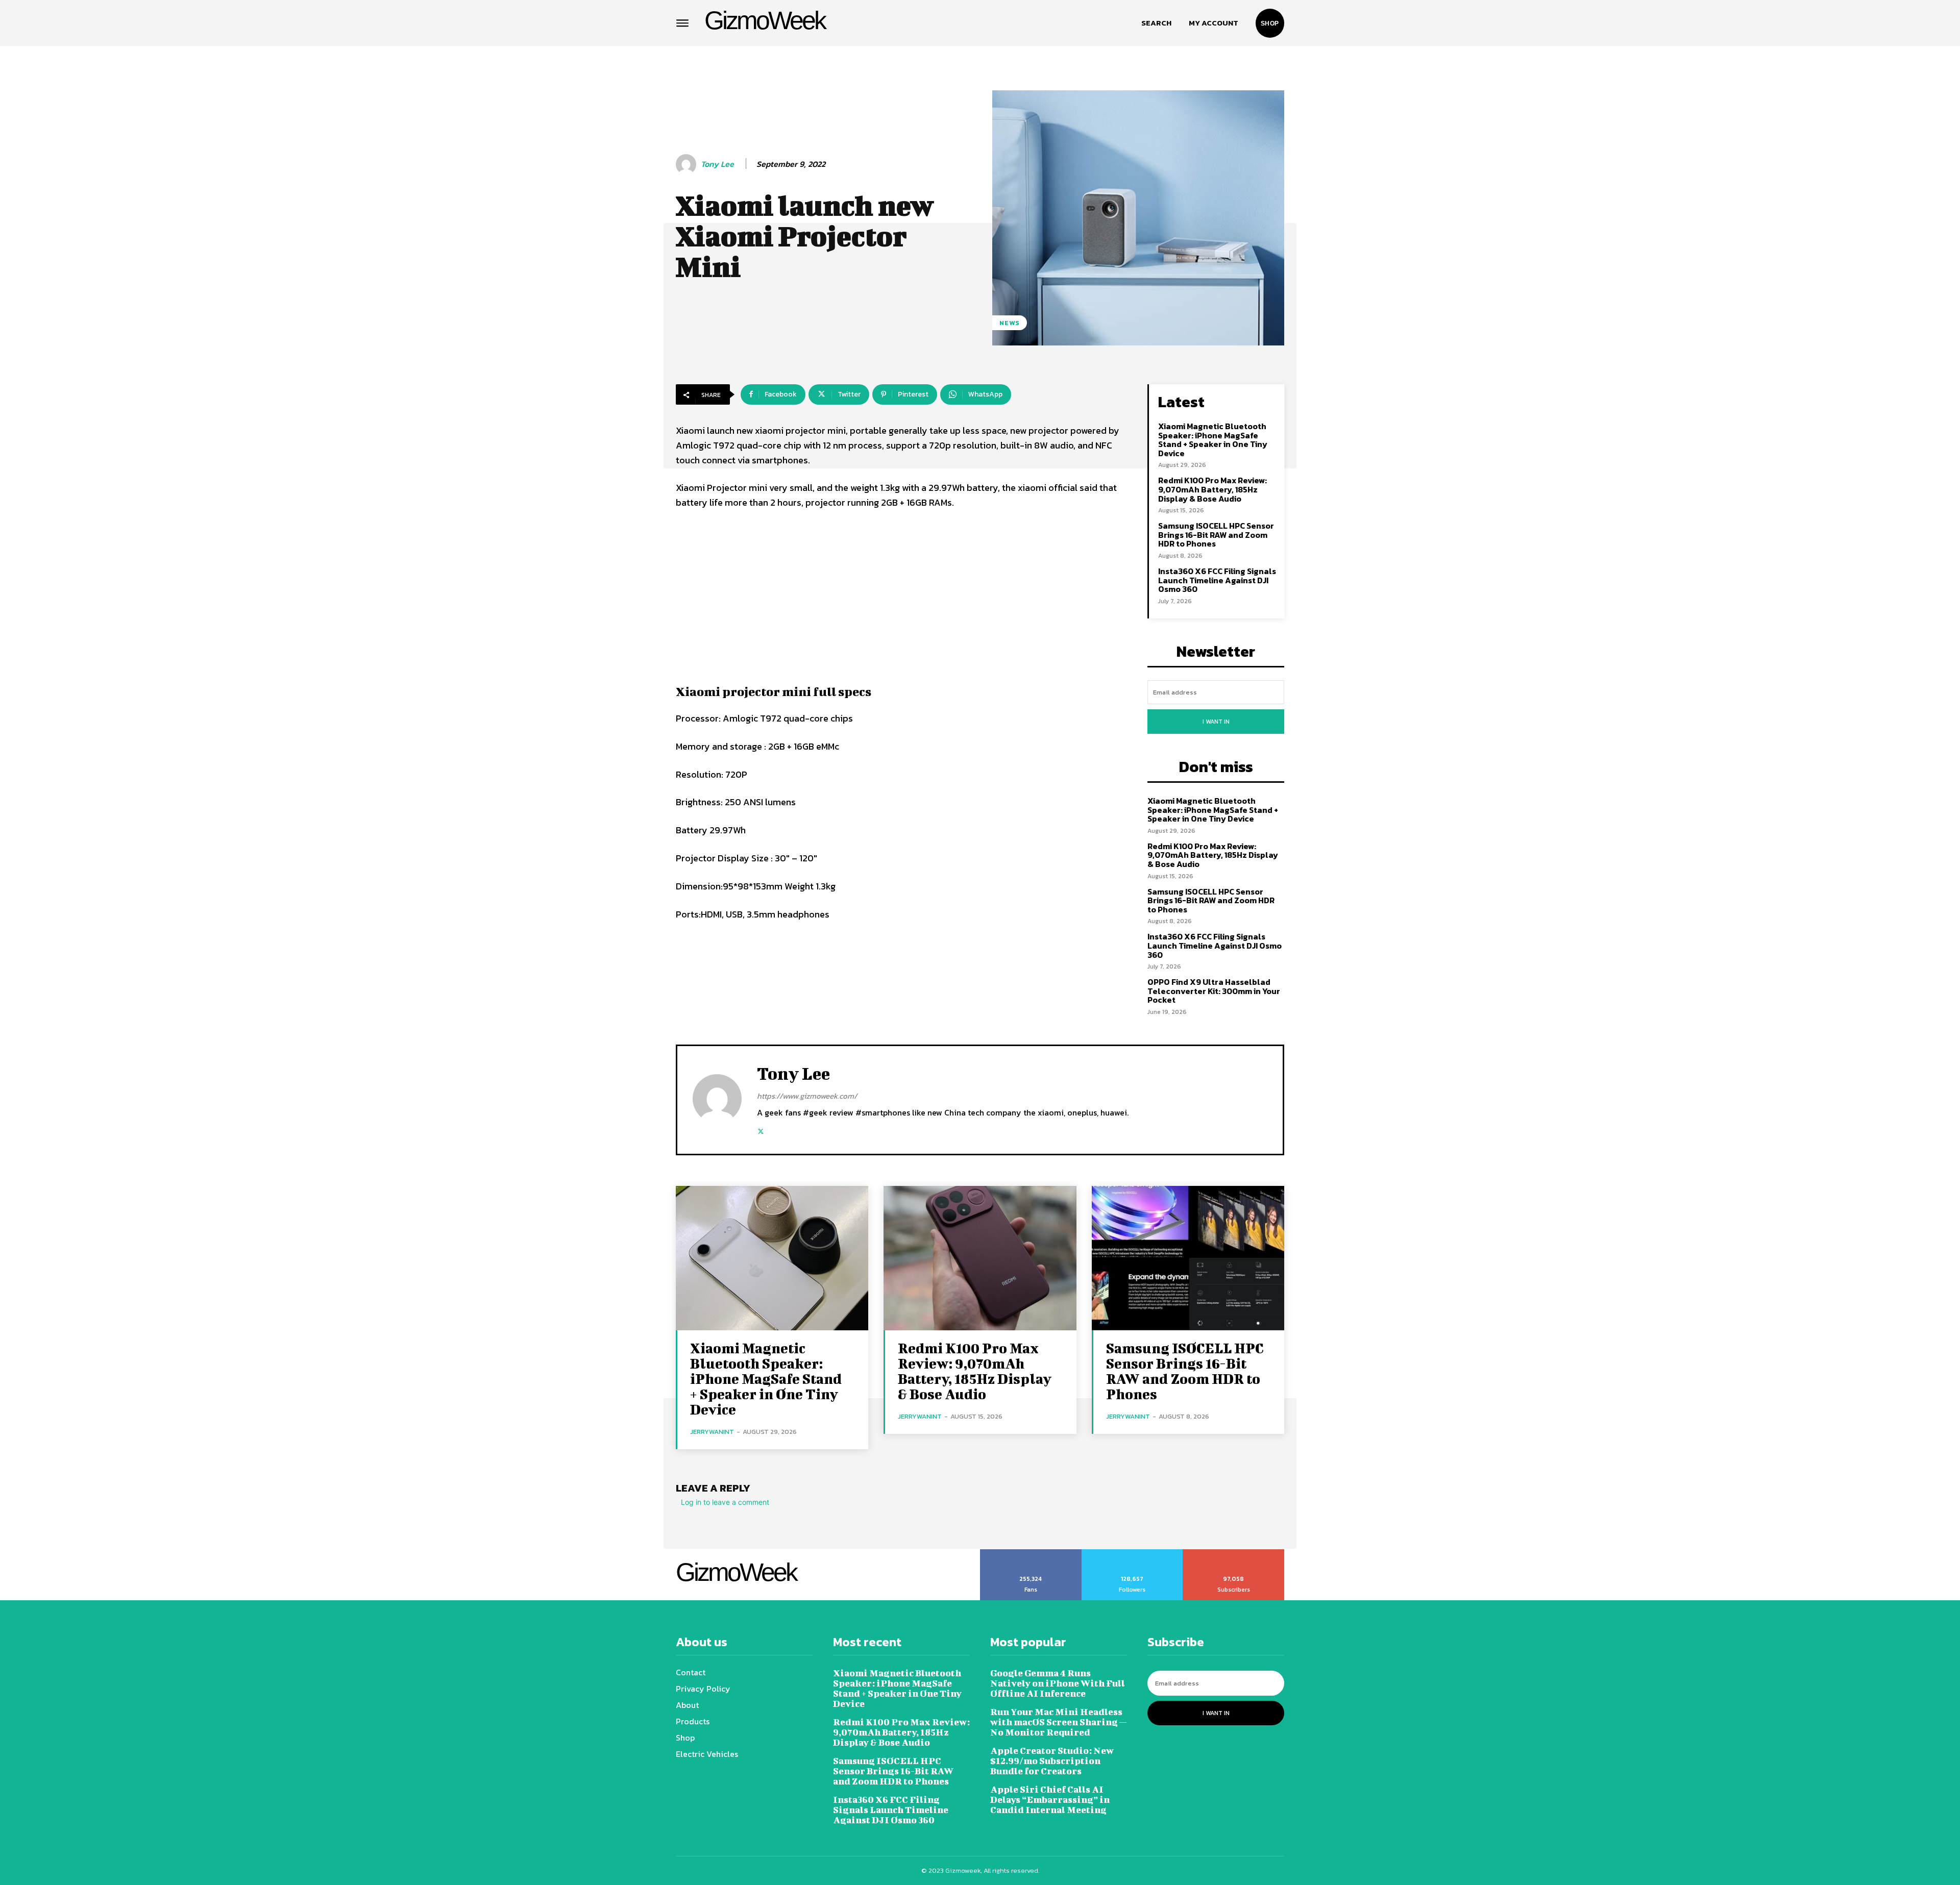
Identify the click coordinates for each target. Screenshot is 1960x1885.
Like (1031, 1553)
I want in (1216, 722)
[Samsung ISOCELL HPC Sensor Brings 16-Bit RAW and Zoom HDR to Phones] (1188, 1258)
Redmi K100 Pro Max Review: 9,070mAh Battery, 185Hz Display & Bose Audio (1212, 489)
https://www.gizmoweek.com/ (807, 1096)
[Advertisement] (901, 595)
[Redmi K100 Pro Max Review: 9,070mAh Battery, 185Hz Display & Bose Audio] (980, 1258)
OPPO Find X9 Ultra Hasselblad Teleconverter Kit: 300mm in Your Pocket (1214, 991)
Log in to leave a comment (725, 1502)
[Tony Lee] (688, 164)
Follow (1132, 1553)
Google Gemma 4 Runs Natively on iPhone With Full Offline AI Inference (1058, 1683)
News (1010, 323)
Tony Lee (717, 164)
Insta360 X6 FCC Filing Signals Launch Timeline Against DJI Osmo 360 (1217, 580)
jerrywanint (712, 1432)
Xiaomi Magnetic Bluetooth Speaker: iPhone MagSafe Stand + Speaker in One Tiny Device (1213, 440)
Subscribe (1234, 1553)
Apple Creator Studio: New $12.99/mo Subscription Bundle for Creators (1052, 1761)
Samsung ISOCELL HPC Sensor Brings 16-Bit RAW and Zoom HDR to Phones (1216, 535)
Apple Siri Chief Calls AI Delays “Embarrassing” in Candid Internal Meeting (1050, 1800)
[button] (1156, 23)
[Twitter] (761, 1130)
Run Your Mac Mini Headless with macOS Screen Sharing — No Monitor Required (1058, 1722)
